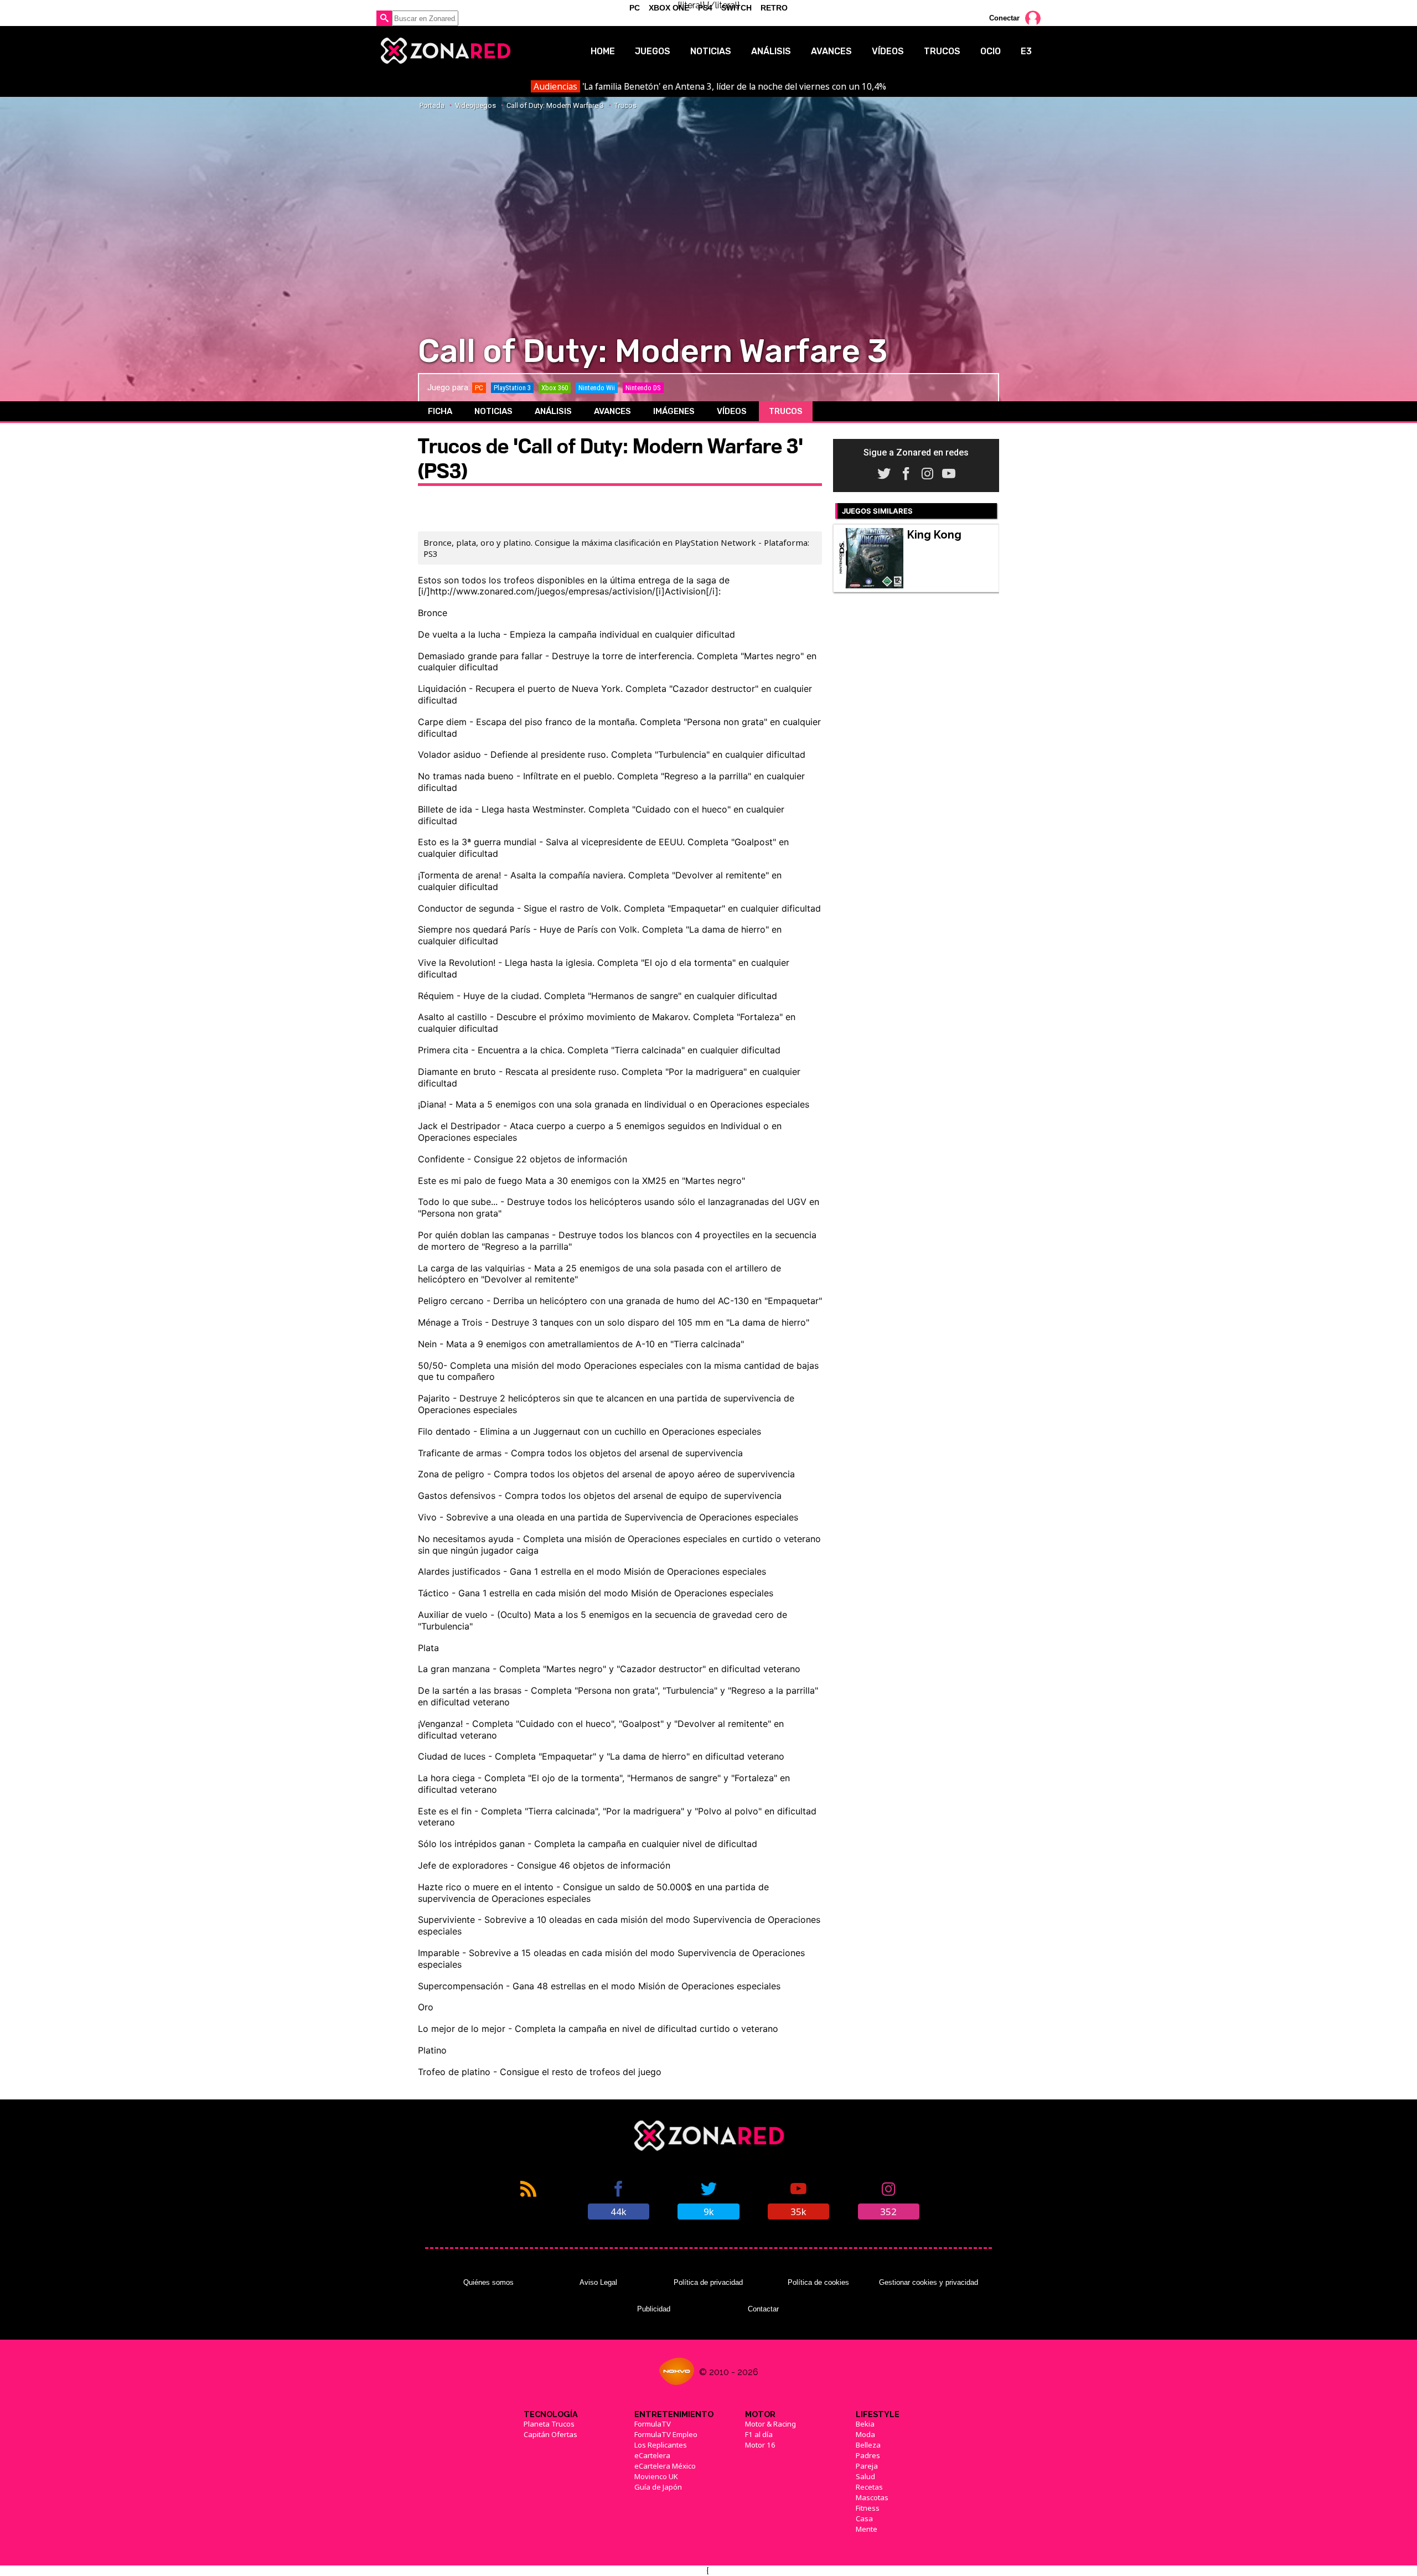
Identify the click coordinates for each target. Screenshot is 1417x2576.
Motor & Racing (770, 2424)
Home (603, 51)
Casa (864, 2518)
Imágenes (674, 411)
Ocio (991, 51)
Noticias (711, 51)
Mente (867, 2529)
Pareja (867, 2466)
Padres (868, 2455)
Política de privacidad (708, 2282)
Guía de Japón (658, 2487)
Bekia (865, 2424)
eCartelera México (665, 2466)
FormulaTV (653, 2424)
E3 (1026, 51)
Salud (865, 2476)
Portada (432, 105)
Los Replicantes (661, 2445)
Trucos (942, 51)
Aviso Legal (598, 2282)
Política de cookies (818, 2282)
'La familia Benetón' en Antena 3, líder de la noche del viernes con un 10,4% (710, 86)
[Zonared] (445, 51)
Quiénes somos (488, 2282)
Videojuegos (475, 105)
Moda (865, 2434)
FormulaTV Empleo (666, 2434)
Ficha (440, 411)
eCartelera (652, 2455)
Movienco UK (656, 2476)
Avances (831, 51)
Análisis (771, 51)
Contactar (763, 2309)
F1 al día (759, 2434)
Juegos (653, 51)
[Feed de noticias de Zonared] (528, 2199)
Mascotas (872, 2497)
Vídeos (888, 51)
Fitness (868, 2508)
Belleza (868, 2445)
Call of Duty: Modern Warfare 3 (555, 105)
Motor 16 (760, 2445)
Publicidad (654, 2309)
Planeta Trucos (549, 2424)
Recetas (869, 2487)
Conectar (1004, 18)
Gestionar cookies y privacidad (929, 2282)
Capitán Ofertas (550, 2434)
